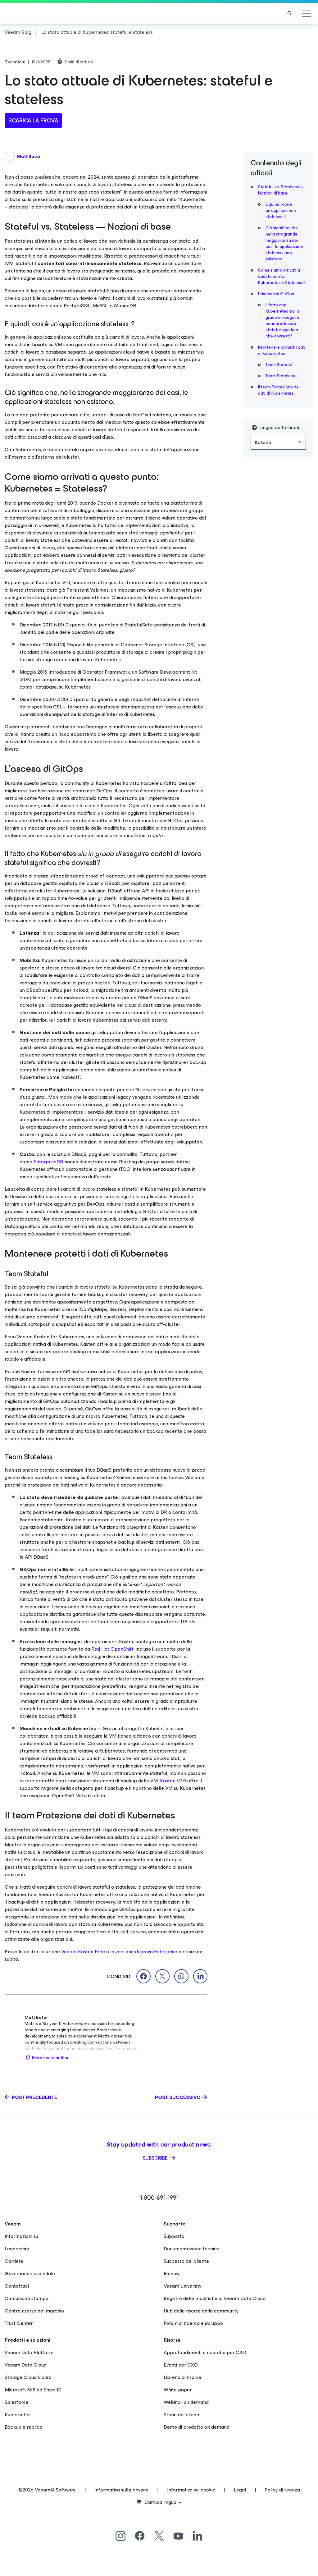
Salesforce (17, 2402)
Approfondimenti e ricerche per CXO (205, 2352)
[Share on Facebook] (143, 1976)
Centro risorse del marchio (34, 2311)
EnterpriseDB (48, 1162)
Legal (240, 2490)
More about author (50, 2058)
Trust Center (19, 2323)
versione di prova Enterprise (146, 1952)
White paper (178, 2390)
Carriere (14, 2261)
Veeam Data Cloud (26, 2365)
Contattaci (17, 2286)
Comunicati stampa (27, 2298)
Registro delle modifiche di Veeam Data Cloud (215, 2298)
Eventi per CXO (181, 2365)
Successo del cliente (186, 2261)
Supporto (174, 2236)
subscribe (156, 2158)
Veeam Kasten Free (83, 1952)
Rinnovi (171, 2273)
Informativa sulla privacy (121, 2490)
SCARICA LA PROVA (33, 121)
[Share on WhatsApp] (181, 1976)
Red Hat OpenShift (112, 1649)
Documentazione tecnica (192, 2249)
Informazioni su (21, 2236)
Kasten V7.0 (173, 1781)
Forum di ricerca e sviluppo (193, 2323)
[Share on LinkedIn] (200, 1976)
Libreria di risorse (182, 2377)
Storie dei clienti (181, 2415)
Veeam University (183, 2286)
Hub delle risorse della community (201, 2311)
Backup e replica (23, 2427)
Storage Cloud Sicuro (28, 2377)
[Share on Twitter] (162, 1976)
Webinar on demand (186, 2402)
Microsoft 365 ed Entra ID (33, 2390)
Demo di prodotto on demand (197, 2427)
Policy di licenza (282, 2490)
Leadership (17, 2249)
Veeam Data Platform (29, 2352)
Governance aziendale (30, 2273)
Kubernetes (18, 2415)
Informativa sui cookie (191, 2490)
